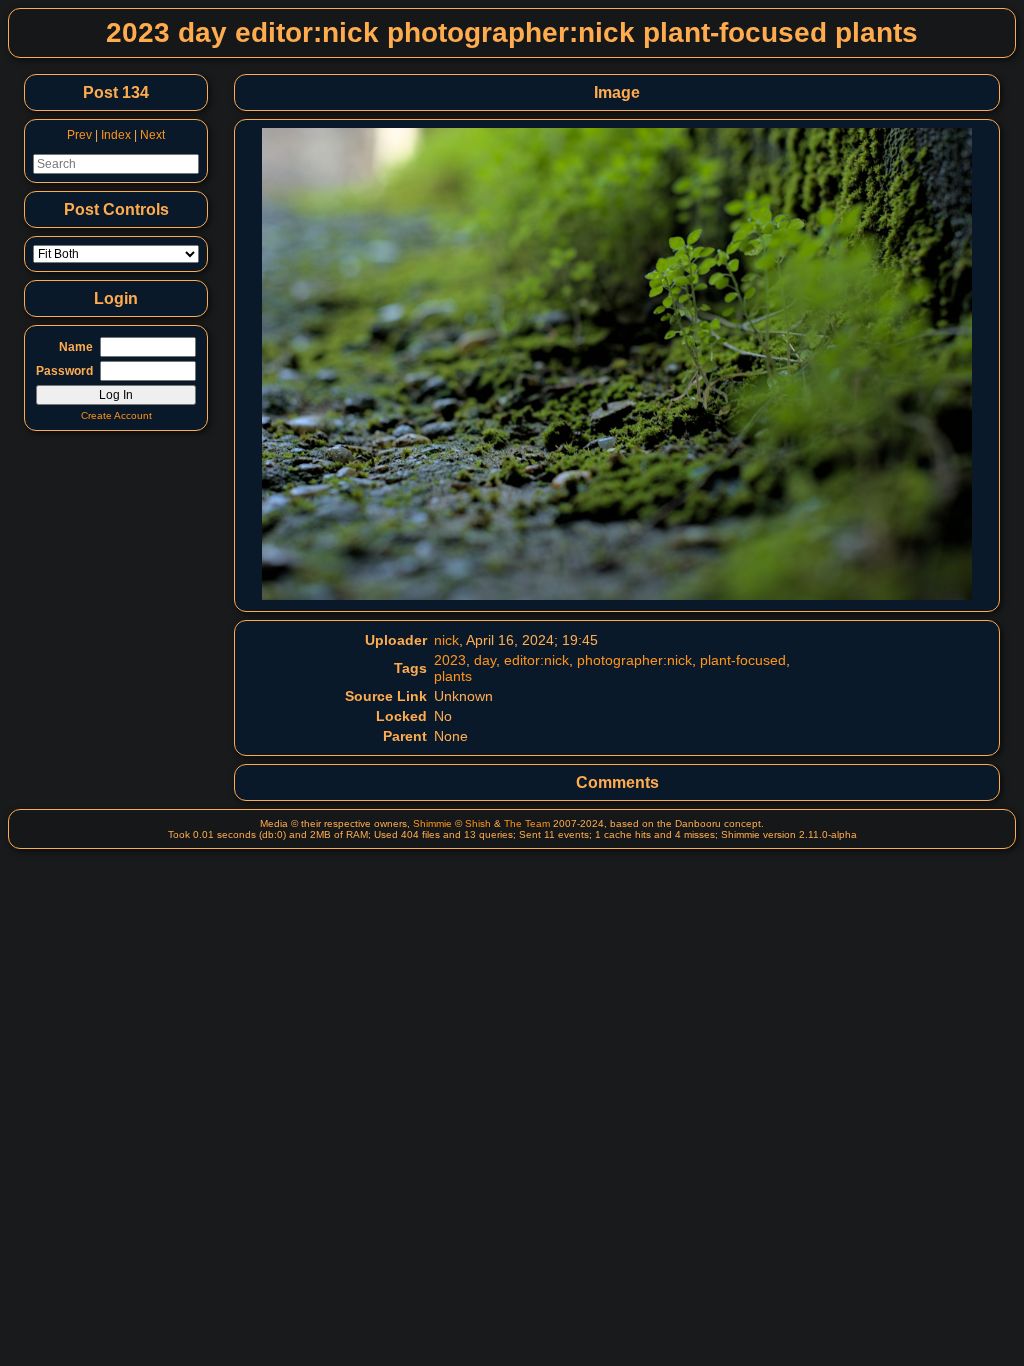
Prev (79, 135)
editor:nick (536, 660)
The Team (527, 823)
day (485, 660)
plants (453, 676)
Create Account (116, 415)
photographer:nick (634, 660)
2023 (450, 660)
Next (152, 135)
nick (446, 640)
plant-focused (743, 660)
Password (64, 371)
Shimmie (432, 823)
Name (76, 347)
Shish (478, 823)
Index (116, 135)
